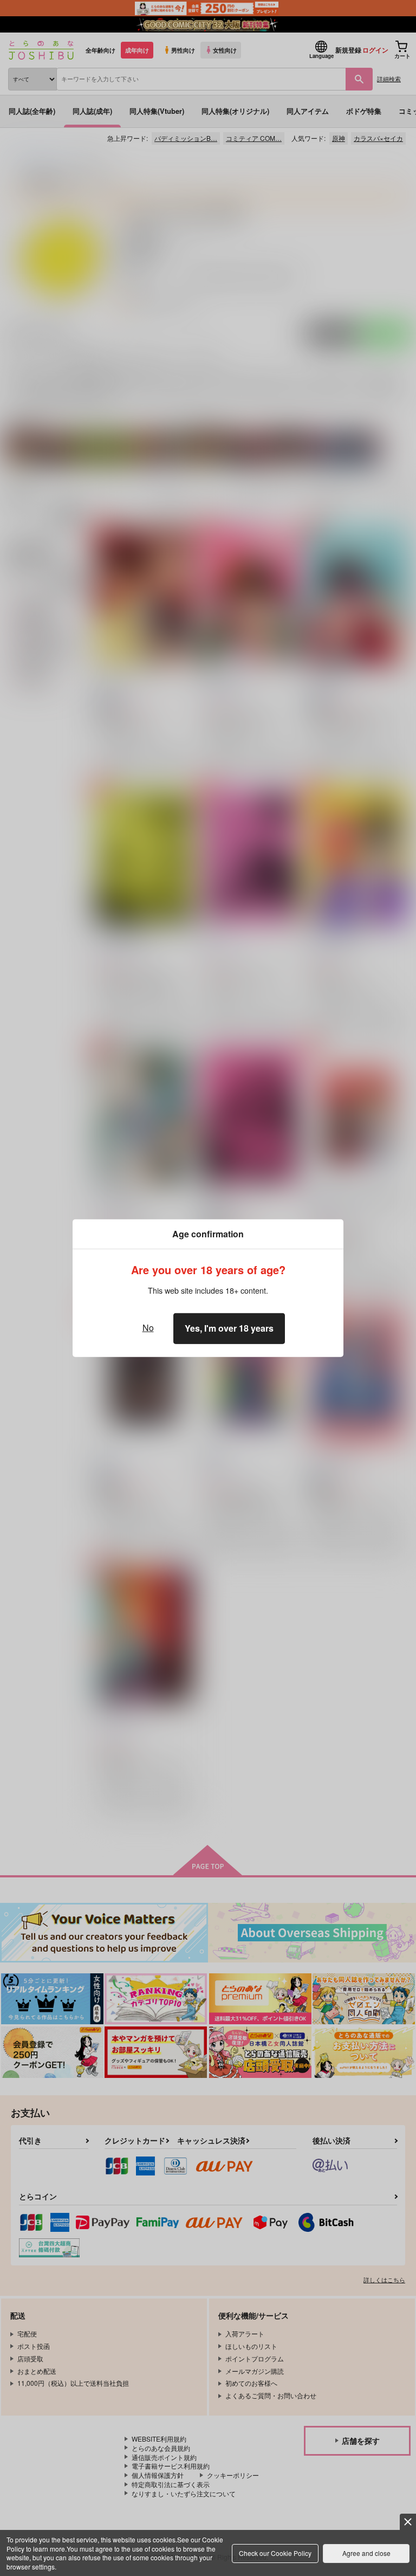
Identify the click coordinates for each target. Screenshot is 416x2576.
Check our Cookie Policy (275, 2553)
